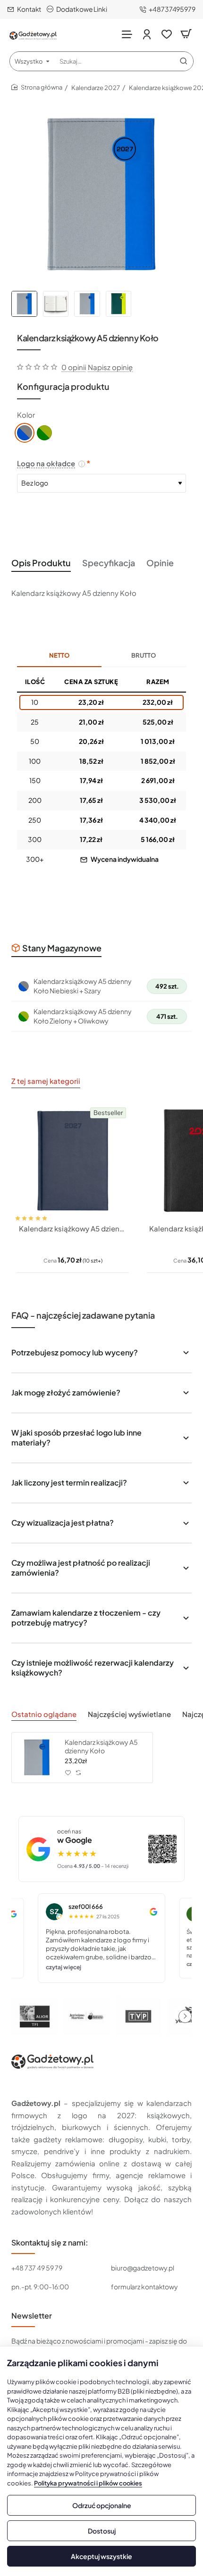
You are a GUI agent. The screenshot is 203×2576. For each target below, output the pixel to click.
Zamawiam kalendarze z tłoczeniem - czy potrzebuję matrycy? (86, 1618)
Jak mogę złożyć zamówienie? (66, 1392)
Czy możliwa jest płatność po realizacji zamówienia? (81, 1568)
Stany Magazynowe (62, 948)
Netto (59, 655)
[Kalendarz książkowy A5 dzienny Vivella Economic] (73, 1161)
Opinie (160, 563)
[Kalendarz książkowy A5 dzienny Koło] (37, 1758)
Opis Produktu (41, 563)
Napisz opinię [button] (110, 367)
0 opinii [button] (74, 367)
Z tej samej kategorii (46, 1081)
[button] (23, 1210)
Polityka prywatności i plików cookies (88, 2483)
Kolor (26, 415)
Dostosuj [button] (102, 2531)
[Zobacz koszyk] (186, 34)
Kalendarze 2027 (96, 88)
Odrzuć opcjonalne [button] (102, 2505)
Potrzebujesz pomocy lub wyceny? (75, 1352)
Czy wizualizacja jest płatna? (63, 1523)
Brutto (144, 655)
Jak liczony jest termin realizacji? (69, 1482)
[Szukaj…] (184, 61)
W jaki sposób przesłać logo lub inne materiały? (76, 1437)
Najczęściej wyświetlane (129, 1714)
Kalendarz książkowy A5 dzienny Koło (101, 1746)
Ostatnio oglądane (44, 1714)
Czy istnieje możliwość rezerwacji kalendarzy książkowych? (93, 1668)
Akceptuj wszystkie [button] (101, 2556)
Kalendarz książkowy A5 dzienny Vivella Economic (73, 1228)
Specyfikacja (109, 563)
